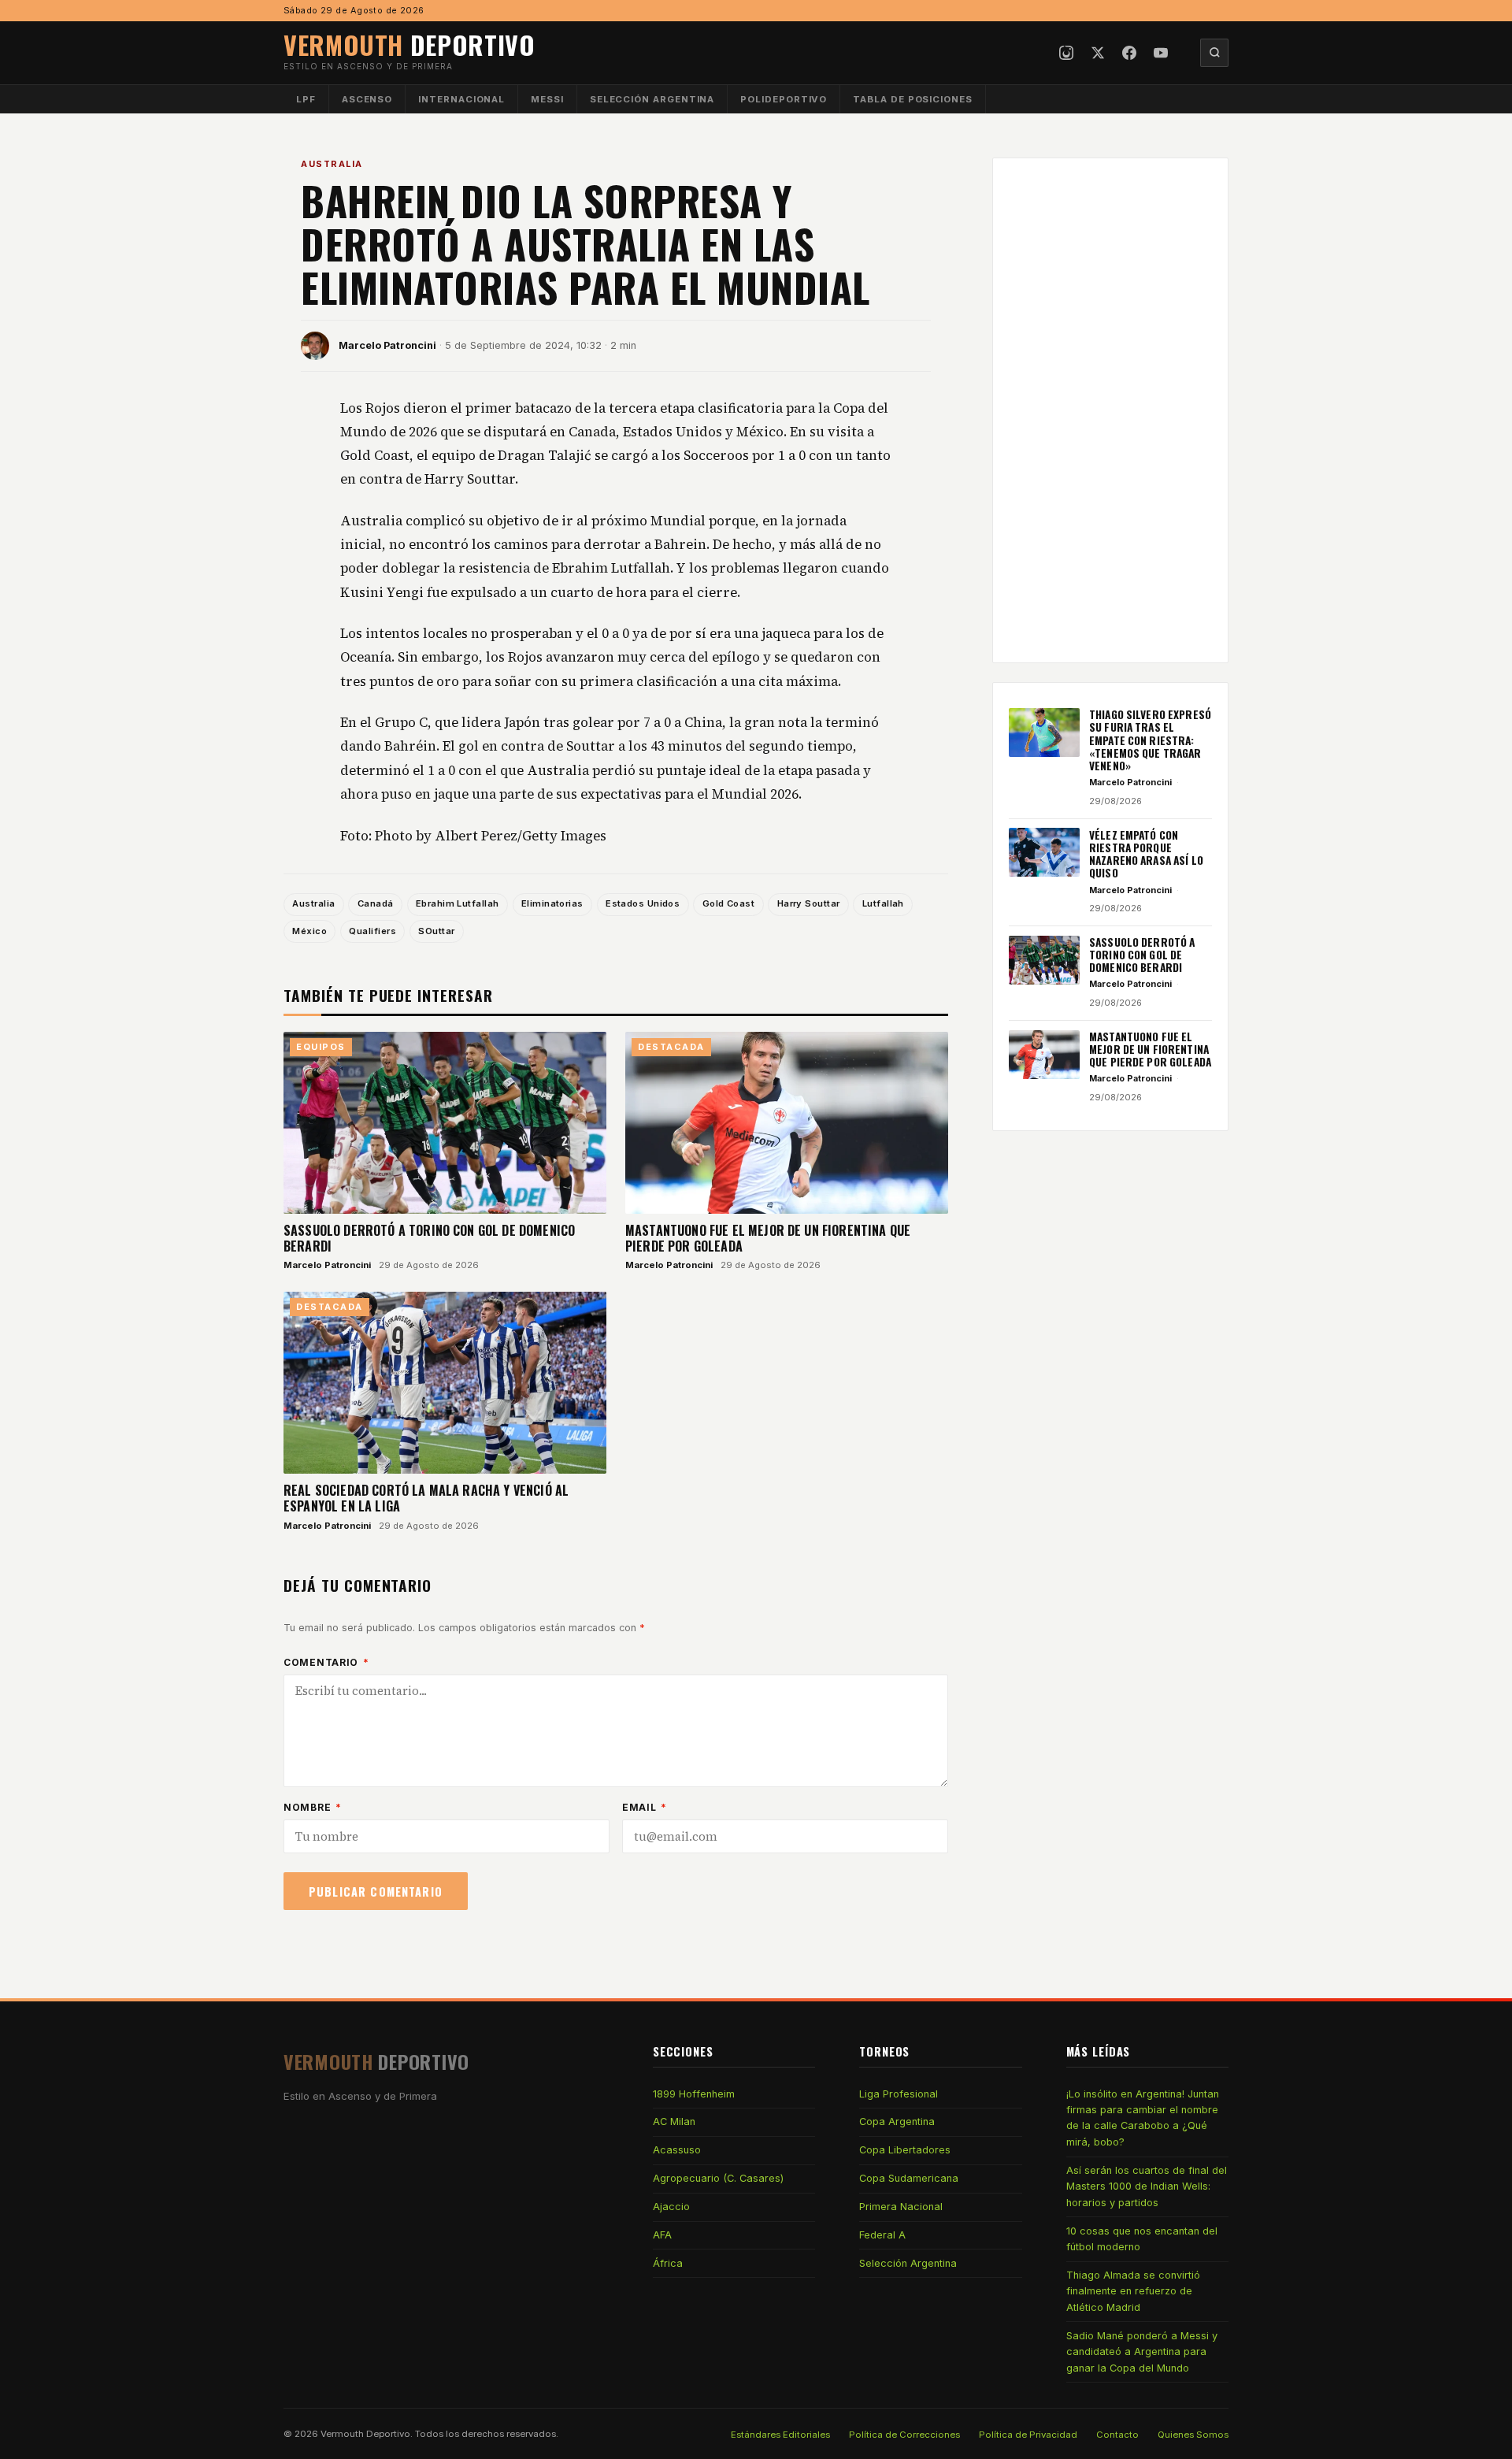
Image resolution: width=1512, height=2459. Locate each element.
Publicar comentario (376, 1892)
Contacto (1117, 2435)
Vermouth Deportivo (365, 2434)
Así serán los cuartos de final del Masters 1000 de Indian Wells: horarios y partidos (1147, 2186)
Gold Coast (728, 903)
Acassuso (677, 2150)
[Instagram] (1066, 53)
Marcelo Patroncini (387, 345)
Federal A (882, 2235)
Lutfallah (883, 903)
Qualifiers (372, 931)
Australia (332, 164)
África (668, 2263)
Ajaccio (671, 2207)
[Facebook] (1129, 53)
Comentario (326, 1662)
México (309, 931)
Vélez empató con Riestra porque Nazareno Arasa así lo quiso (1146, 853)
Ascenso (367, 99)
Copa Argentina (897, 2121)
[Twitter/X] (1098, 53)
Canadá (376, 903)
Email (645, 1807)
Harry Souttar (809, 903)
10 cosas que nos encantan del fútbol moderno (1142, 2239)
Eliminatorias (552, 903)
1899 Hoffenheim (694, 2094)
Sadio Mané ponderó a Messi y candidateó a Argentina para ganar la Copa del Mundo (1142, 2352)
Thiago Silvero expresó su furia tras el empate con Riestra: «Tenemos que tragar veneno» (1150, 740)
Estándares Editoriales (780, 2435)
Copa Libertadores (905, 2150)
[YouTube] (1161, 53)
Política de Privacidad (1028, 2435)
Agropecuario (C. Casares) (718, 2178)
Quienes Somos (1193, 2435)
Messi (547, 99)
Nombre (313, 1807)
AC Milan (674, 2121)
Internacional (461, 99)
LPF (306, 99)
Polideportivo (784, 99)
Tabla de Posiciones (913, 99)
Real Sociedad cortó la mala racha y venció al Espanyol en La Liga (426, 1498)
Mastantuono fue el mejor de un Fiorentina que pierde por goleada (768, 1238)
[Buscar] (1214, 53)
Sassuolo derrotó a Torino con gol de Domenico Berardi (429, 1238)
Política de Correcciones (904, 2435)
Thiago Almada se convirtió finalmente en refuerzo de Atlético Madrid (1133, 2291)
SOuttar (436, 931)
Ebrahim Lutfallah (458, 903)
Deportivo (409, 45)
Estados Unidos (643, 903)
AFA (662, 2235)
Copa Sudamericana (909, 2178)
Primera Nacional (901, 2207)
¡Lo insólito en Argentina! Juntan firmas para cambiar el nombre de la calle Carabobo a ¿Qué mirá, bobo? (1143, 2118)
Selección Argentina (652, 99)
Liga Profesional (899, 2094)
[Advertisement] (1110, 410)
